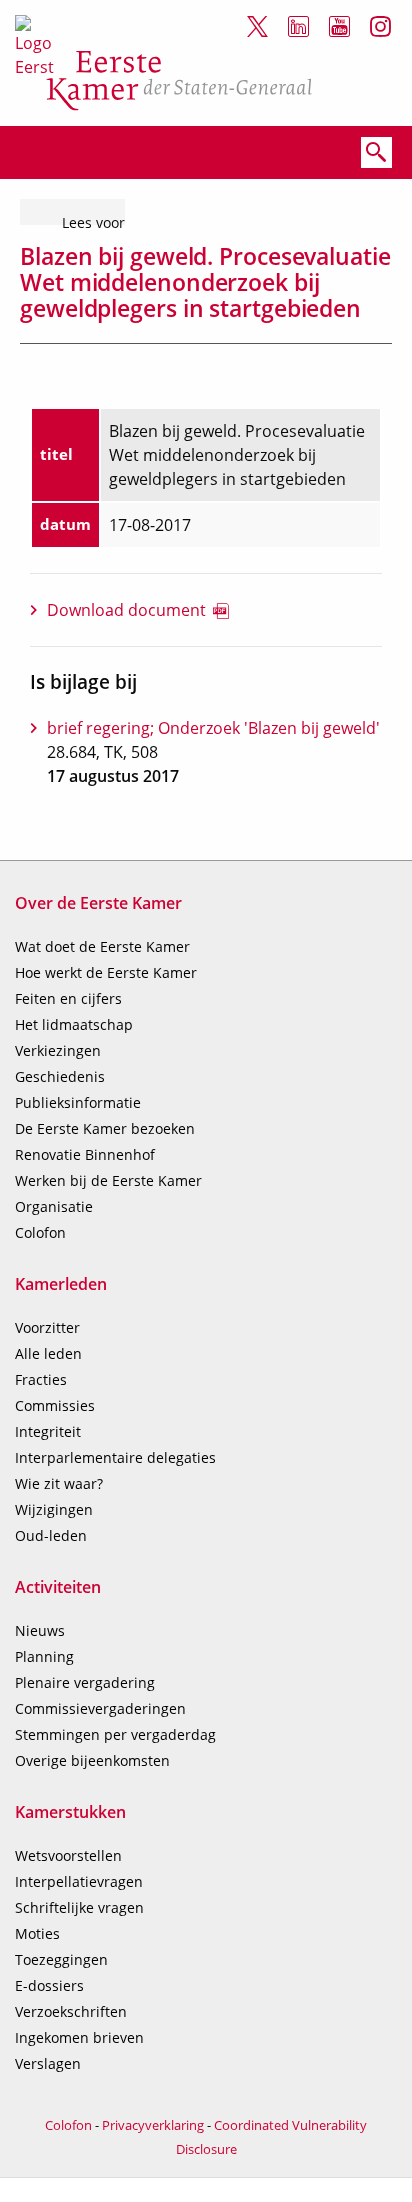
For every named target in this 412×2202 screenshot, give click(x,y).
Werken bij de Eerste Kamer (108, 1180)
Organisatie (54, 1206)
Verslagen (48, 2063)
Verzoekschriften (71, 2011)
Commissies (55, 1405)
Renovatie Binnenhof (85, 1154)
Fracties (41, 1379)
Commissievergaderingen (100, 1708)
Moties (37, 1933)
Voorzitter (47, 1327)
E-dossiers (49, 1985)
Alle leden (48, 1353)
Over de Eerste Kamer (98, 903)
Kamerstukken (70, 1812)
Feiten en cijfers (68, 998)
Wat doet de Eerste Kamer (102, 946)
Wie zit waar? (59, 1483)
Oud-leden (51, 1535)
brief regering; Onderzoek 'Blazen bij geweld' (213, 728)
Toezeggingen (61, 1959)
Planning (44, 1656)
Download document (126, 610)
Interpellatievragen (79, 1881)
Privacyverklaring (153, 2125)
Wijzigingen (54, 1509)
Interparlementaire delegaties (115, 1457)
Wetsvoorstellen (68, 1855)
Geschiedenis (60, 1076)
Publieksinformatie (78, 1102)
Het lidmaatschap (74, 1024)
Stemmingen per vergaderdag (115, 1734)
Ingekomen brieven (79, 2037)
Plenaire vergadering (85, 1682)
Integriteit (48, 1431)
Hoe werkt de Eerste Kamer (106, 972)
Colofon (40, 1232)
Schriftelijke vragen (79, 1907)
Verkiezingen (58, 1050)
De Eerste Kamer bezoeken (105, 1128)
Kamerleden (61, 1284)
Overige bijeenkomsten (92, 1760)
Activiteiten (58, 1587)
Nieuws (40, 1630)
